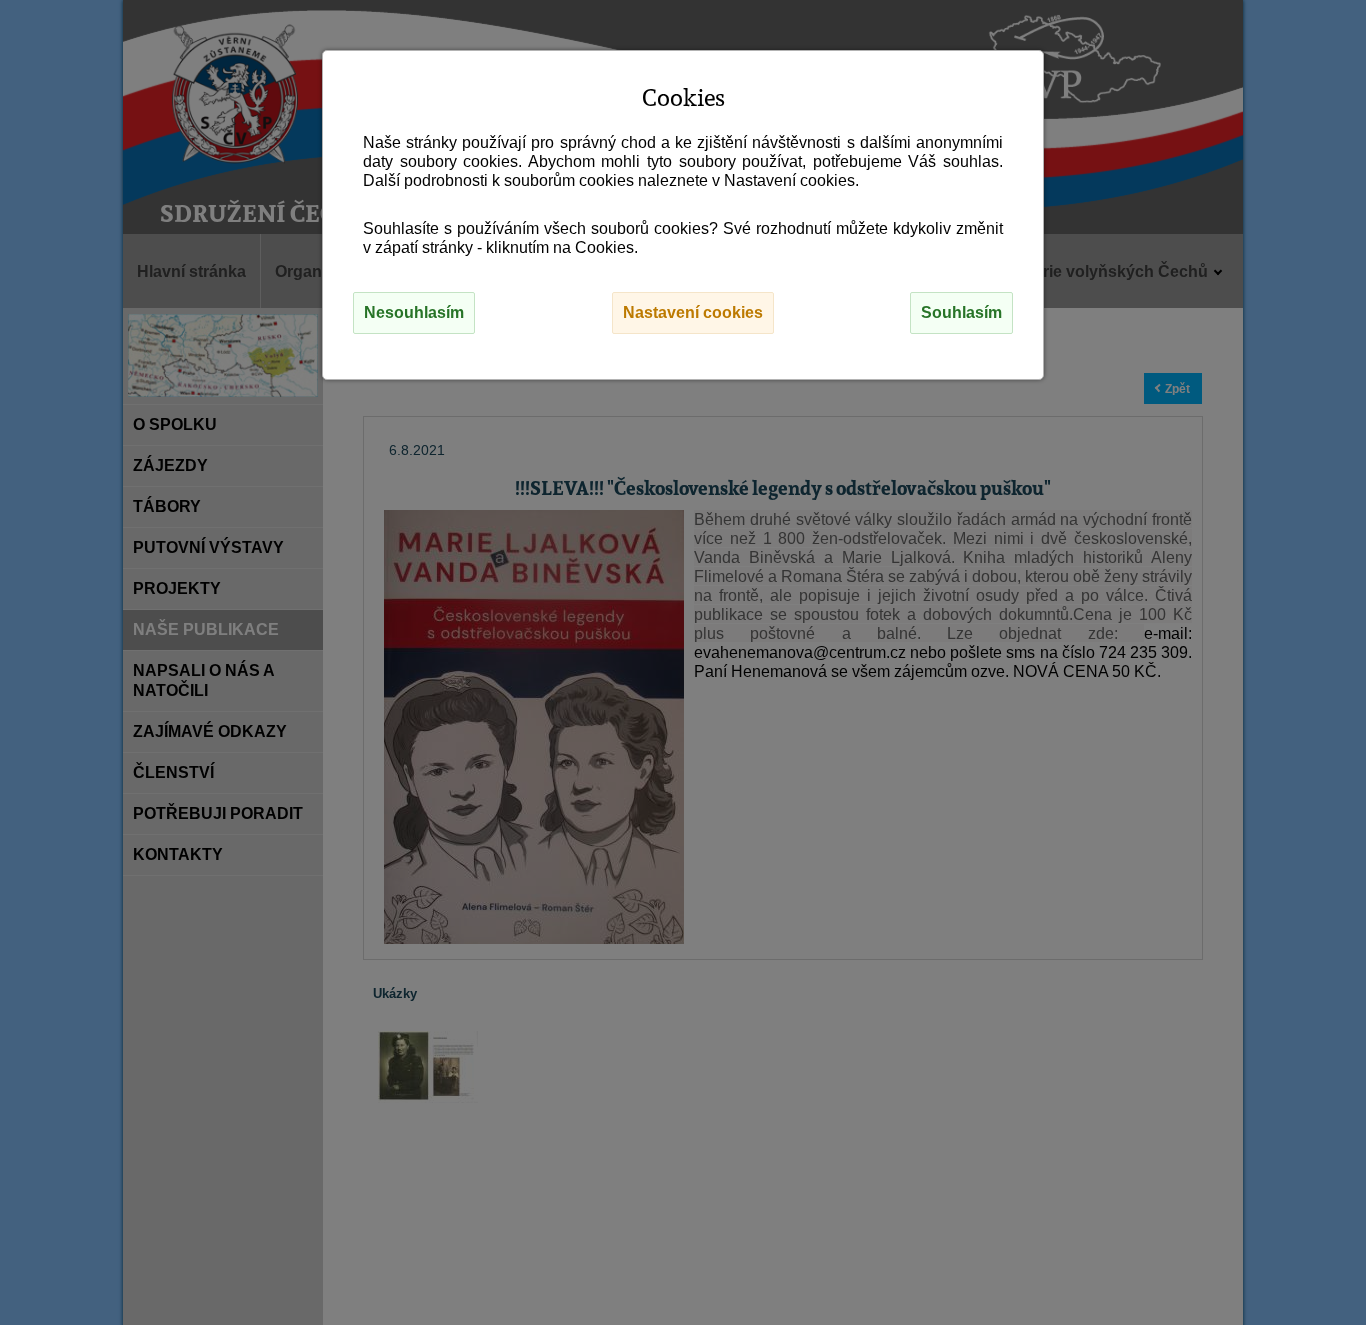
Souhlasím (961, 312)
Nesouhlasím (414, 312)
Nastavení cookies (693, 312)
